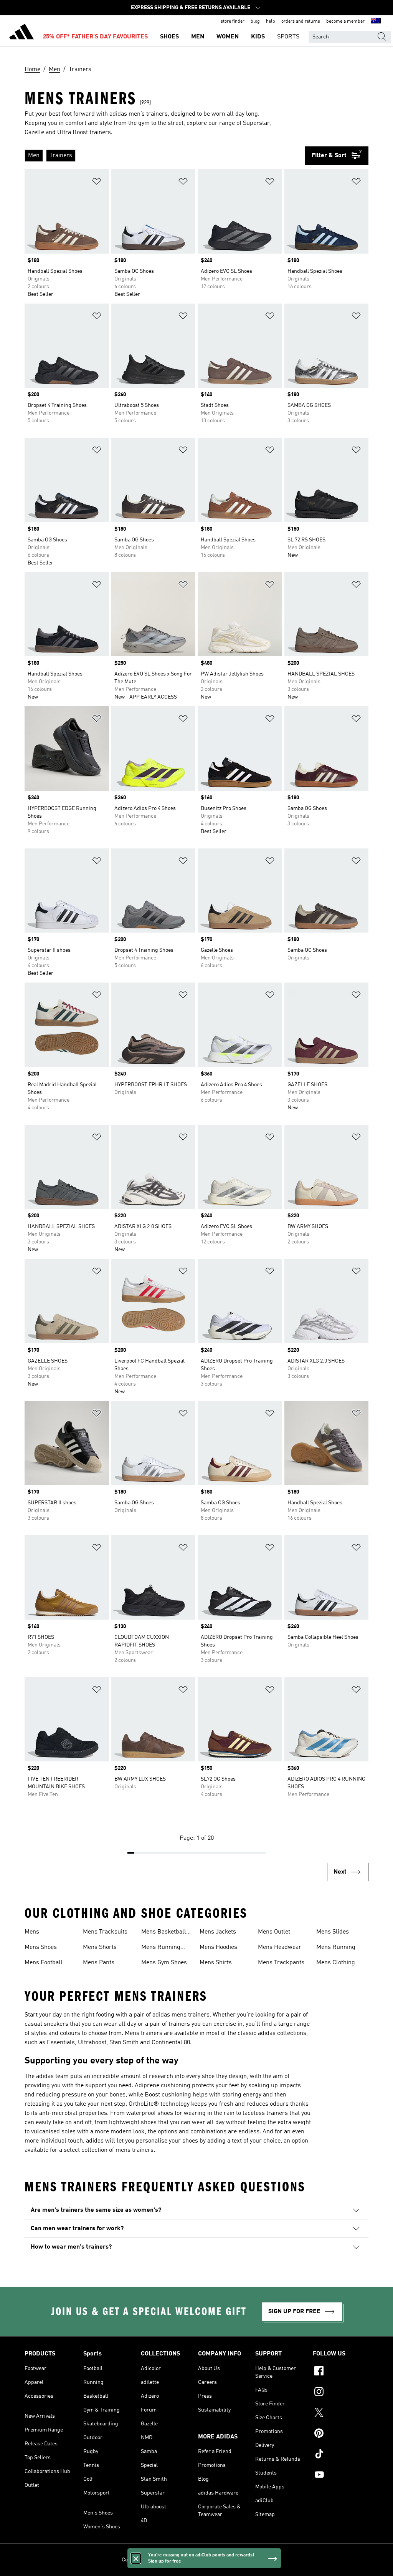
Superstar (256, 123)
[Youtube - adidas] (341, 2476)
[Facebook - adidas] (341, 2372)
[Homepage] (21, 33)
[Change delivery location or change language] (376, 22)
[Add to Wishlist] (97, 183)
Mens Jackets (218, 1932)
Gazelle (34, 133)
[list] (165, 156)
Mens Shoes (41, 1947)
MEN (198, 37)
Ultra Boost (73, 133)
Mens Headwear (280, 1947)
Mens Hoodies (218, 1947)
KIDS (258, 37)
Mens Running (336, 1947)
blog (255, 22)
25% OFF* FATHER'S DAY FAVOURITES (95, 37)
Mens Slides (333, 1932)
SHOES (169, 37)
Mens (32, 1932)
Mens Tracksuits (105, 1932)
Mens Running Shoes (161, 1948)
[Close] (136, 2558)
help (271, 22)
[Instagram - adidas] (341, 2393)
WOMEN (228, 37)
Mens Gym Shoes (164, 1963)
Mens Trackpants (281, 1963)
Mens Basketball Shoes (164, 1933)
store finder (233, 22)
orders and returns (301, 22)
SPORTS (288, 37)
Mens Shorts (100, 1947)
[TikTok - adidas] (341, 2455)
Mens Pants (99, 1963)
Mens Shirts (216, 1963)
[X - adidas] (341, 2413)
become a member (345, 22)
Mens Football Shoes (44, 1964)
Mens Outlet (274, 1932)
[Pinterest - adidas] (341, 2434)
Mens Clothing (336, 1963)
